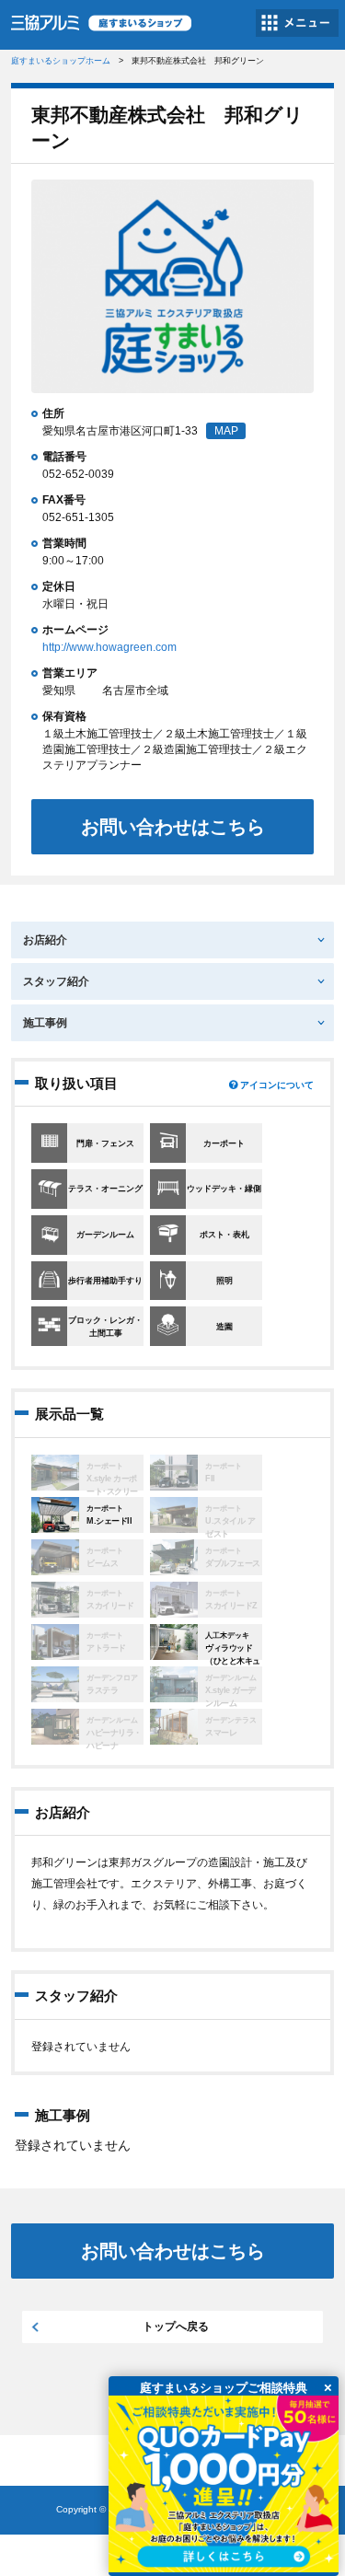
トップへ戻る (176, 2327)
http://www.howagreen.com (109, 647)
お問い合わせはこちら (173, 827)
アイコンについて (277, 1085)
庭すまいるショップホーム (61, 61)
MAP (226, 431)
